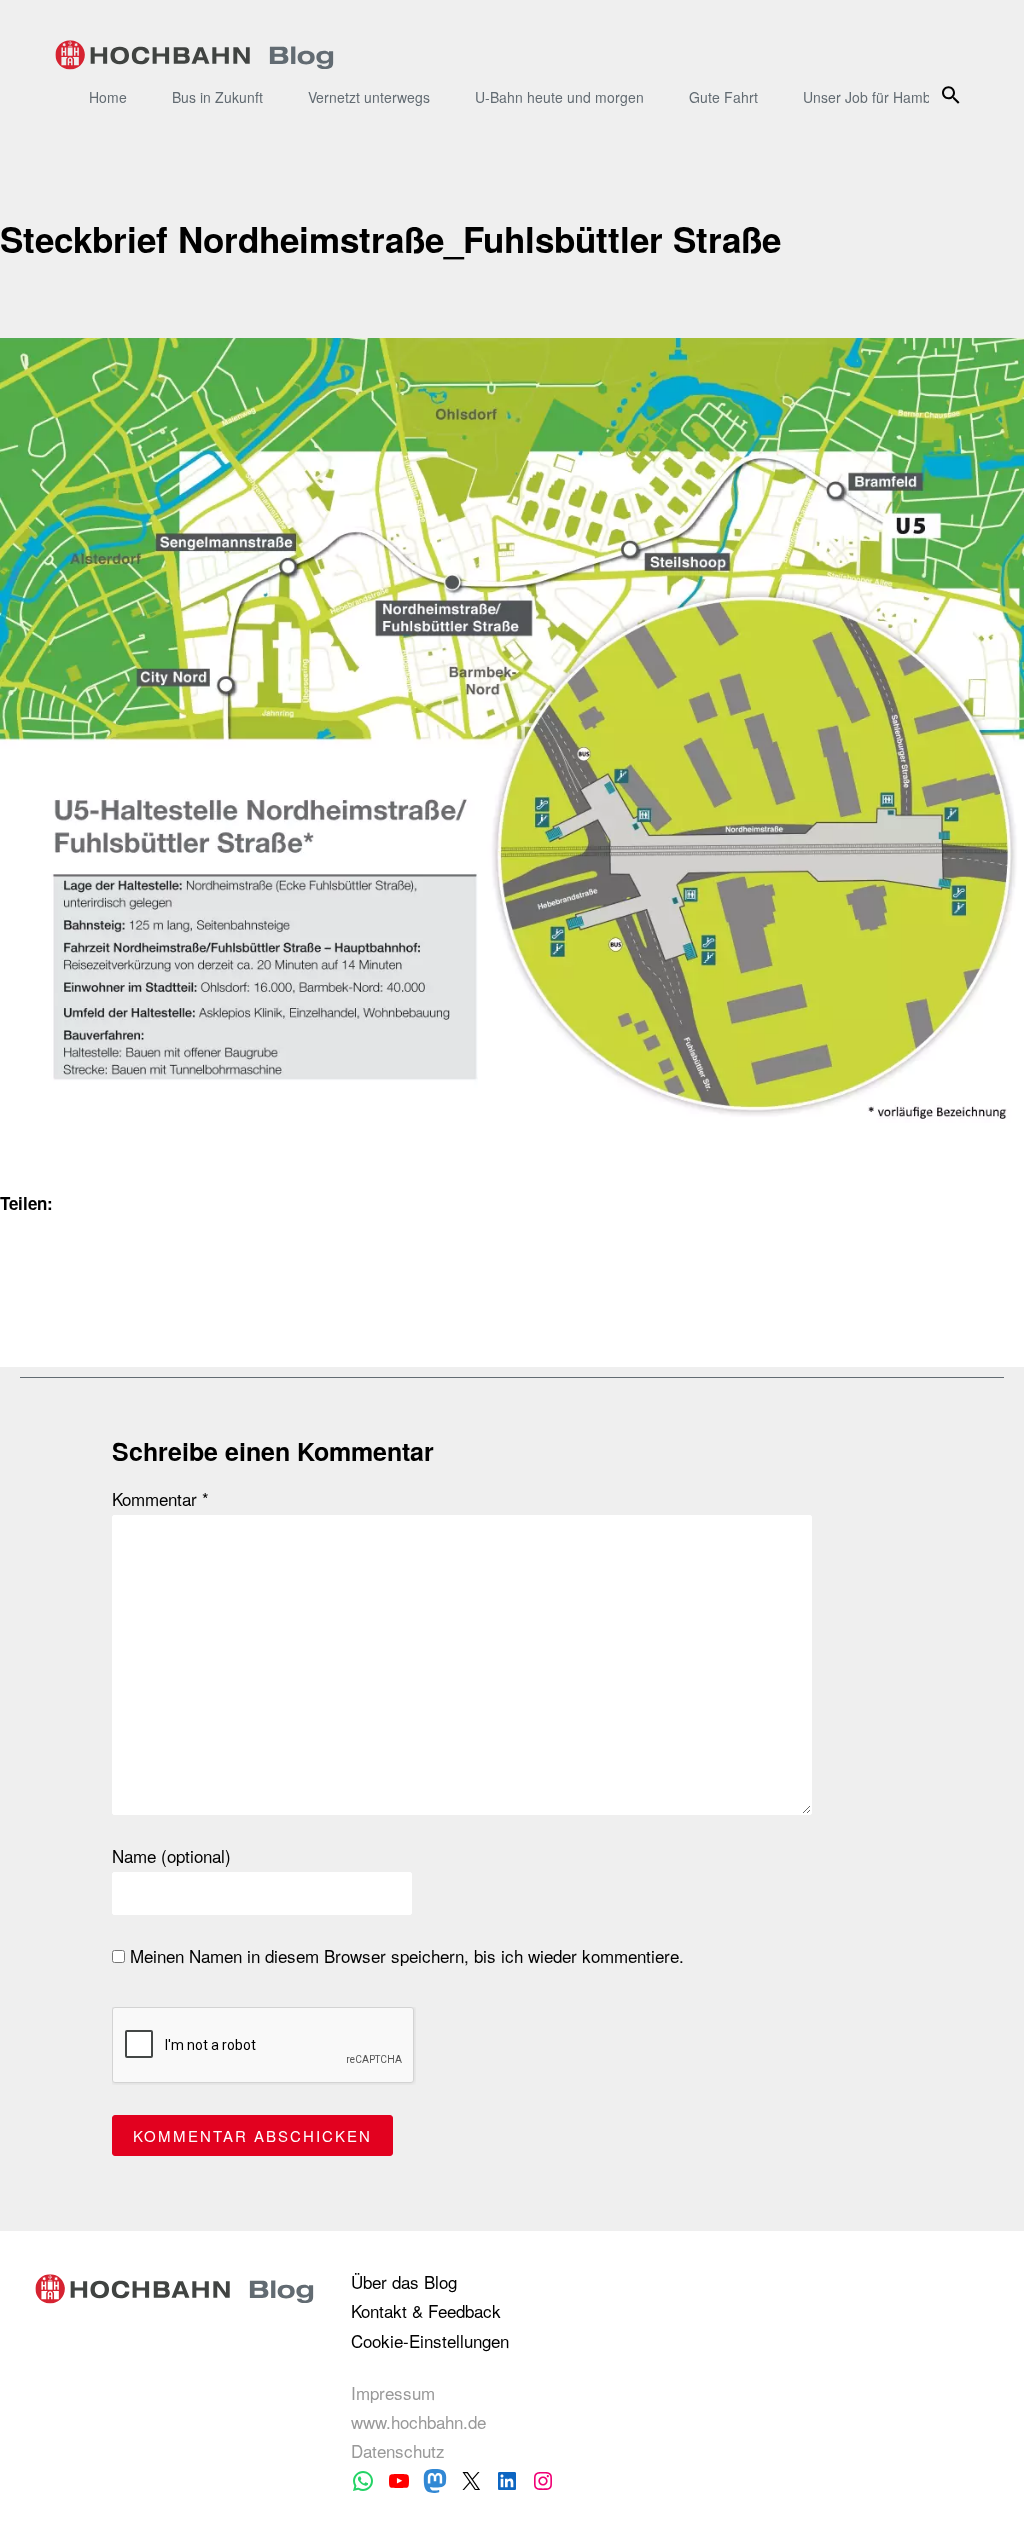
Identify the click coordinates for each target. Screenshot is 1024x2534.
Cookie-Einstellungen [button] (430, 2340)
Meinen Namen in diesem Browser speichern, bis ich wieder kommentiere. (404, 1956)
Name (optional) (171, 1856)
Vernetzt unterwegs (369, 97)
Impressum (393, 2392)
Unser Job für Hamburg (877, 97)
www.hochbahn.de (418, 2421)
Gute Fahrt (723, 97)
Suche (954, 94)
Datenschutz (398, 2450)
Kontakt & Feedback (426, 2310)
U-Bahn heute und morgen (559, 97)
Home (108, 97)
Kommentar (160, 1499)
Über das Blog (404, 2281)
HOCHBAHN (194, 55)
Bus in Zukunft (217, 97)
